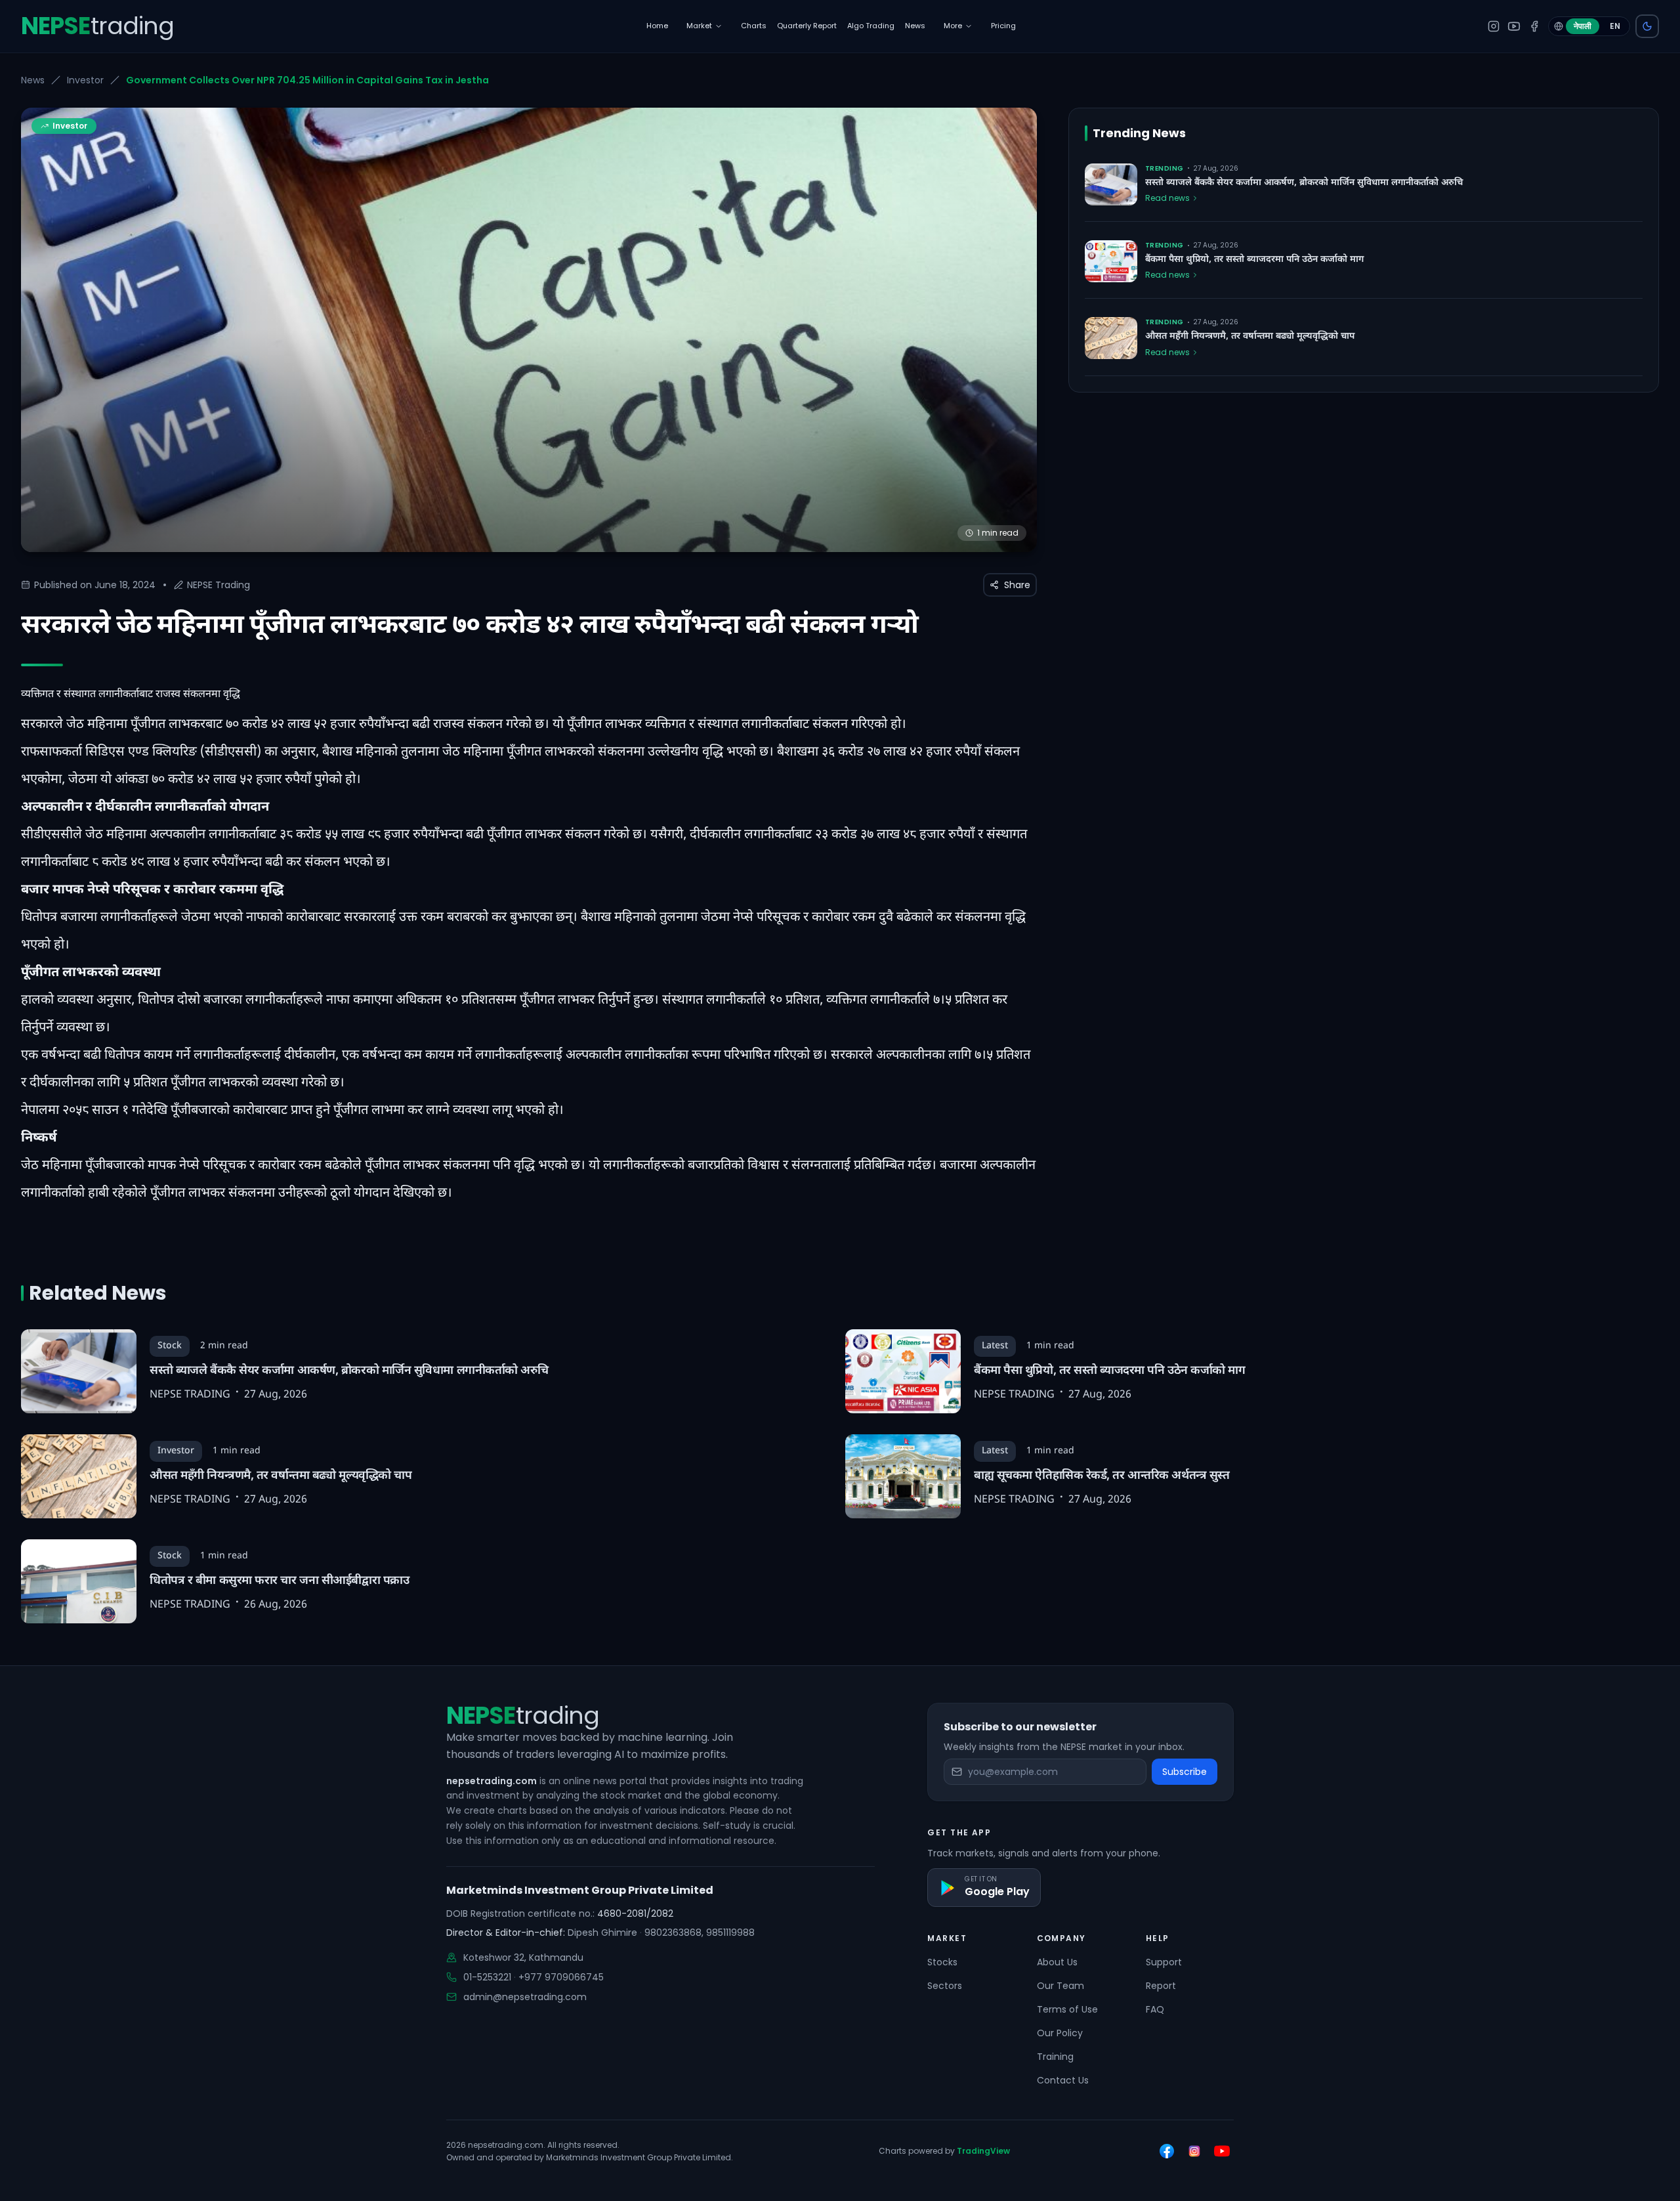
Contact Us (1063, 2080)
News (33, 80)
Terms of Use (1067, 2009)
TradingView (983, 2151)
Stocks (942, 1962)
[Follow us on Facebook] (1167, 2151)
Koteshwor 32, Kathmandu (523, 1957)
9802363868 (673, 1933)
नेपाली (1583, 26)
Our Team (1060, 1986)
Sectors (945, 1986)
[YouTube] (1514, 26)
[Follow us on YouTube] (1222, 2151)
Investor (85, 80)
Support (1164, 1962)
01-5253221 (487, 1977)
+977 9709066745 (561, 1977)
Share (1017, 585)
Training (1055, 2057)
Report (1161, 1986)
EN (1615, 26)
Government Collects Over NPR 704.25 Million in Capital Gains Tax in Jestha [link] (307, 80)
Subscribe (1185, 1772)
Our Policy (1060, 2033)
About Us (1057, 1962)
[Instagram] (1494, 26)
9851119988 (730, 1933)
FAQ (1155, 2009)
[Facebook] (1534, 26)
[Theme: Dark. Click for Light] (1647, 26)
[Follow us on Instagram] (1194, 2151)
